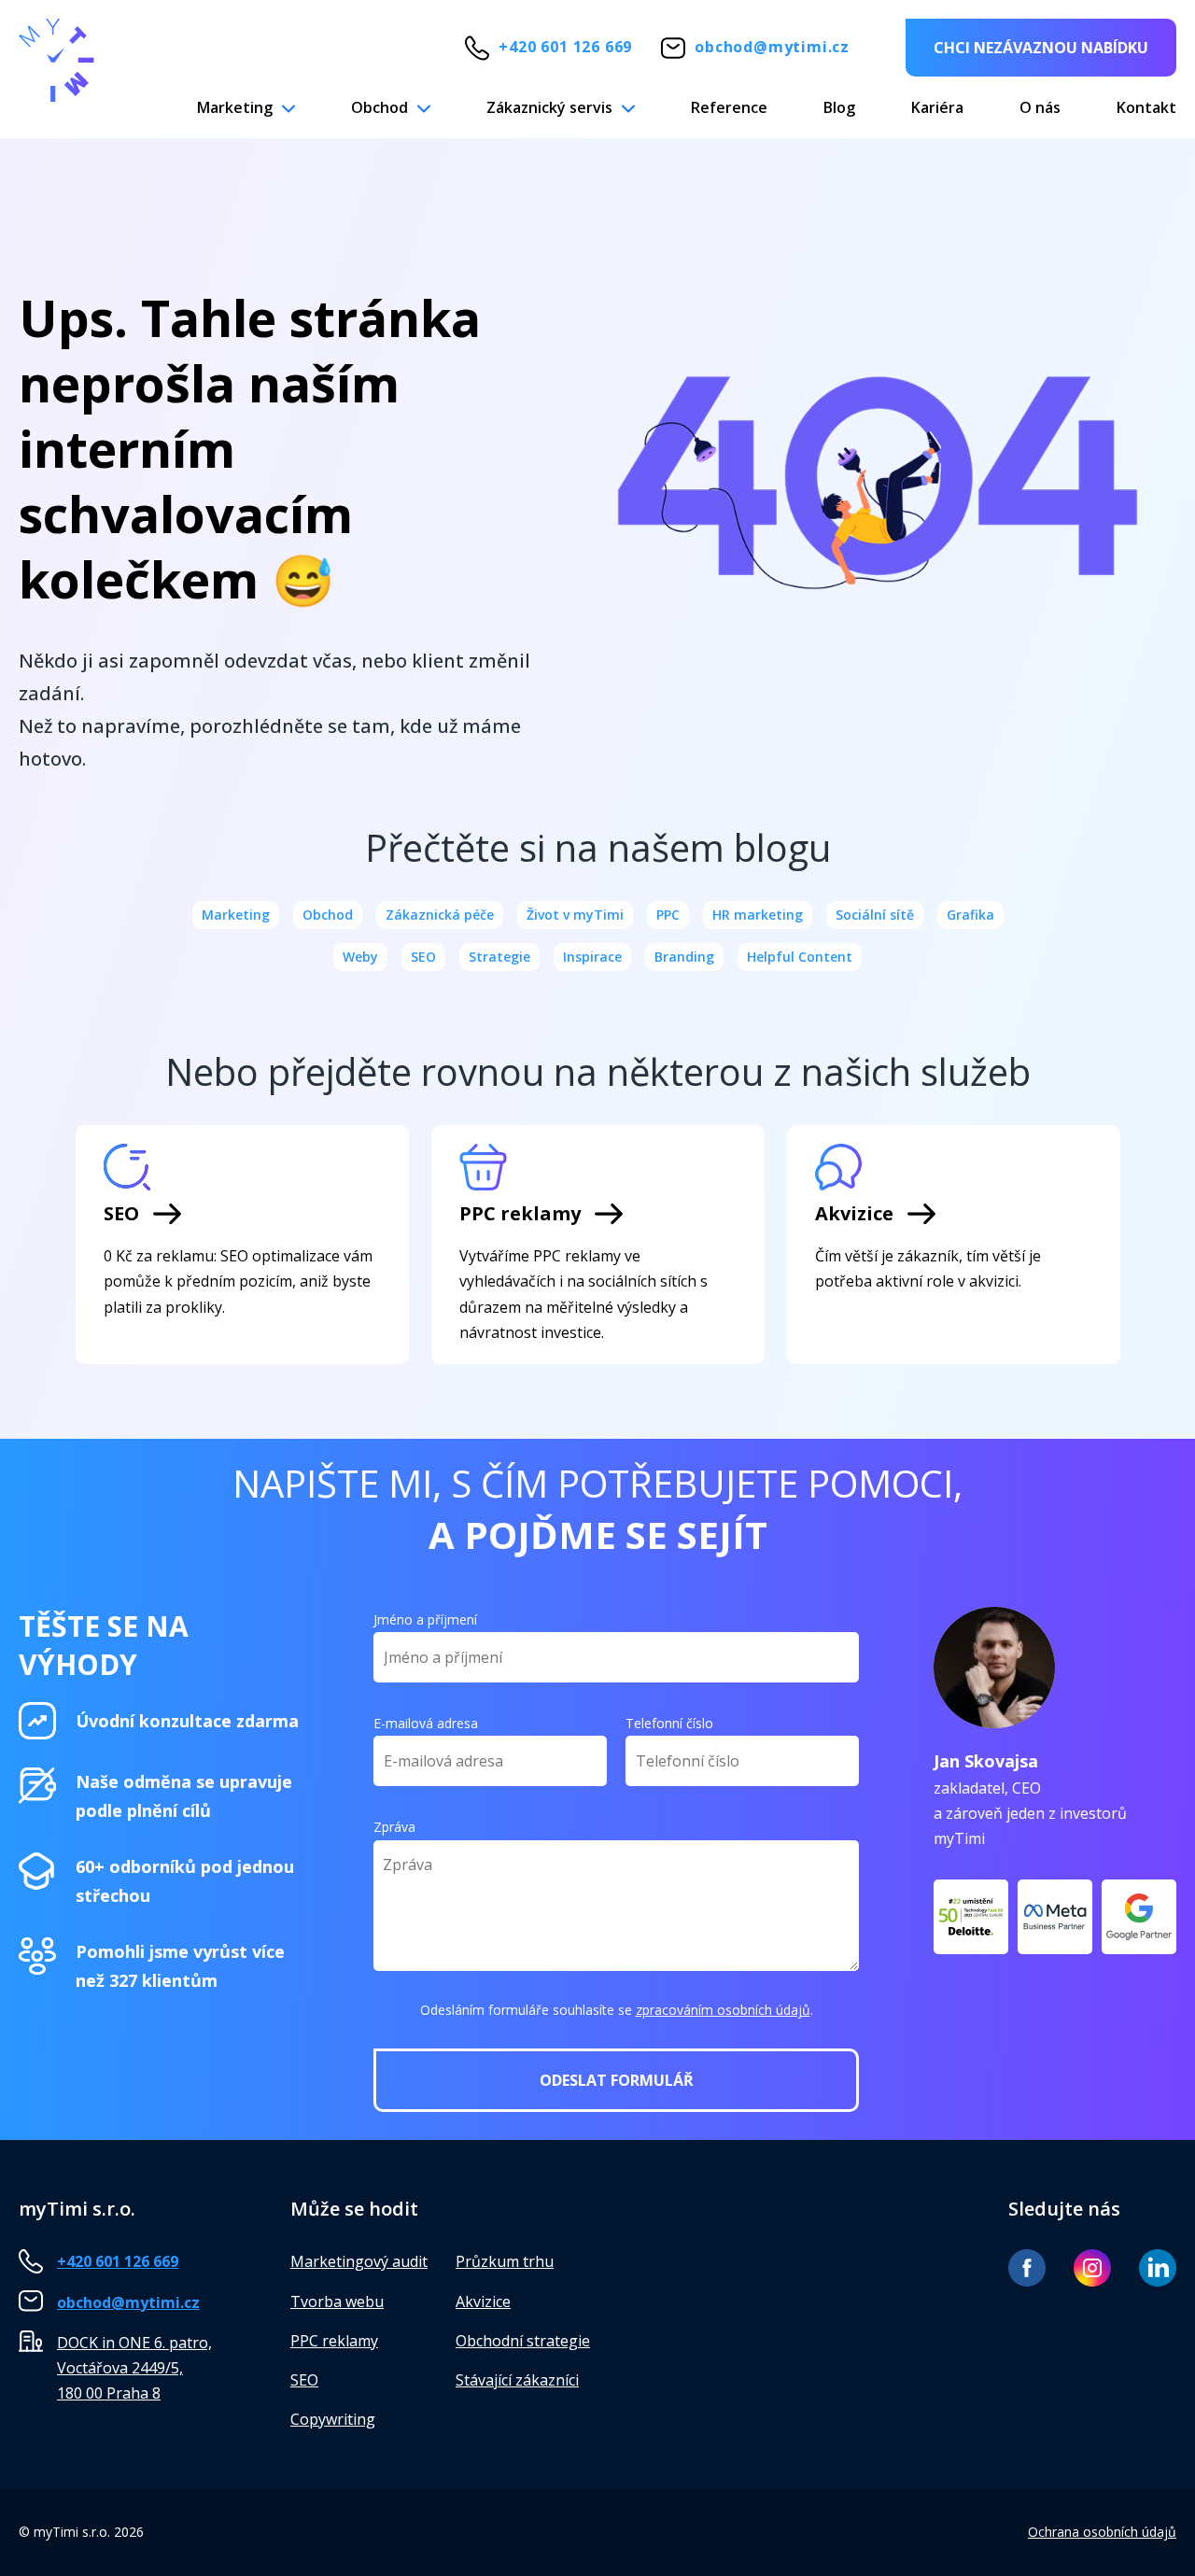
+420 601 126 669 (565, 47)
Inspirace (592, 957)
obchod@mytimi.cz (772, 47)
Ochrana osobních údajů (1102, 2532)
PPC (668, 915)
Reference (729, 107)
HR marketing (758, 915)
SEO (423, 957)
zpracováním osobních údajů (723, 2010)
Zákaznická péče (440, 915)
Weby (360, 957)
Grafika (970, 915)
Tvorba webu (337, 2302)
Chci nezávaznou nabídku (1041, 48)
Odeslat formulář (617, 2080)
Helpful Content (800, 957)
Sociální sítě (875, 915)
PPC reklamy (334, 2341)
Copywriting (333, 2419)
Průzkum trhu (505, 2261)
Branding (684, 957)
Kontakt (1146, 107)
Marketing (235, 107)
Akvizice (483, 2302)
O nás (1040, 107)
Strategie (499, 957)
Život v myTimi (575, 915)
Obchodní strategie (523, 2341)
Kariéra (937, 107)
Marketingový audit (359, 2261)
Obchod (380, 107)
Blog (839, 107)
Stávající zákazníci (517, 2380)
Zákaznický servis (549, 107)
